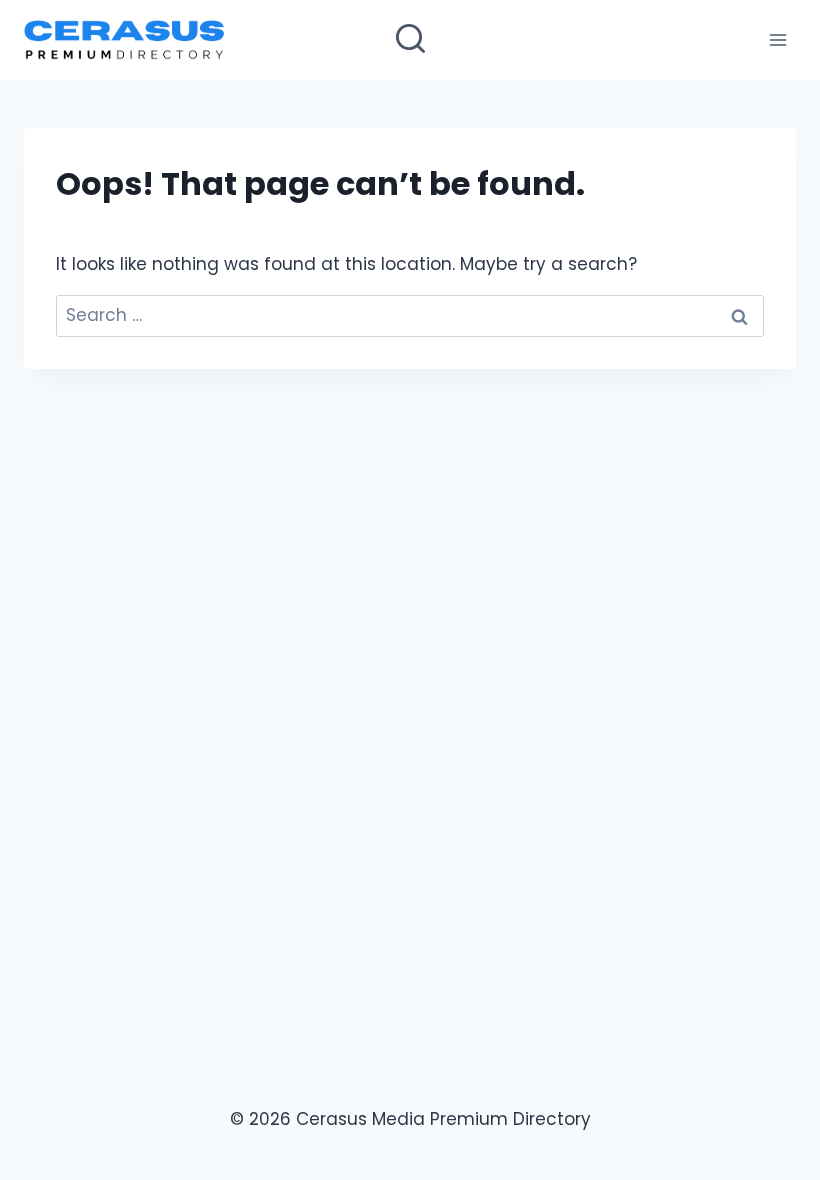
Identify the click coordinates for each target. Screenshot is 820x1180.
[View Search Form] (410, 40)
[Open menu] (777, 39)
